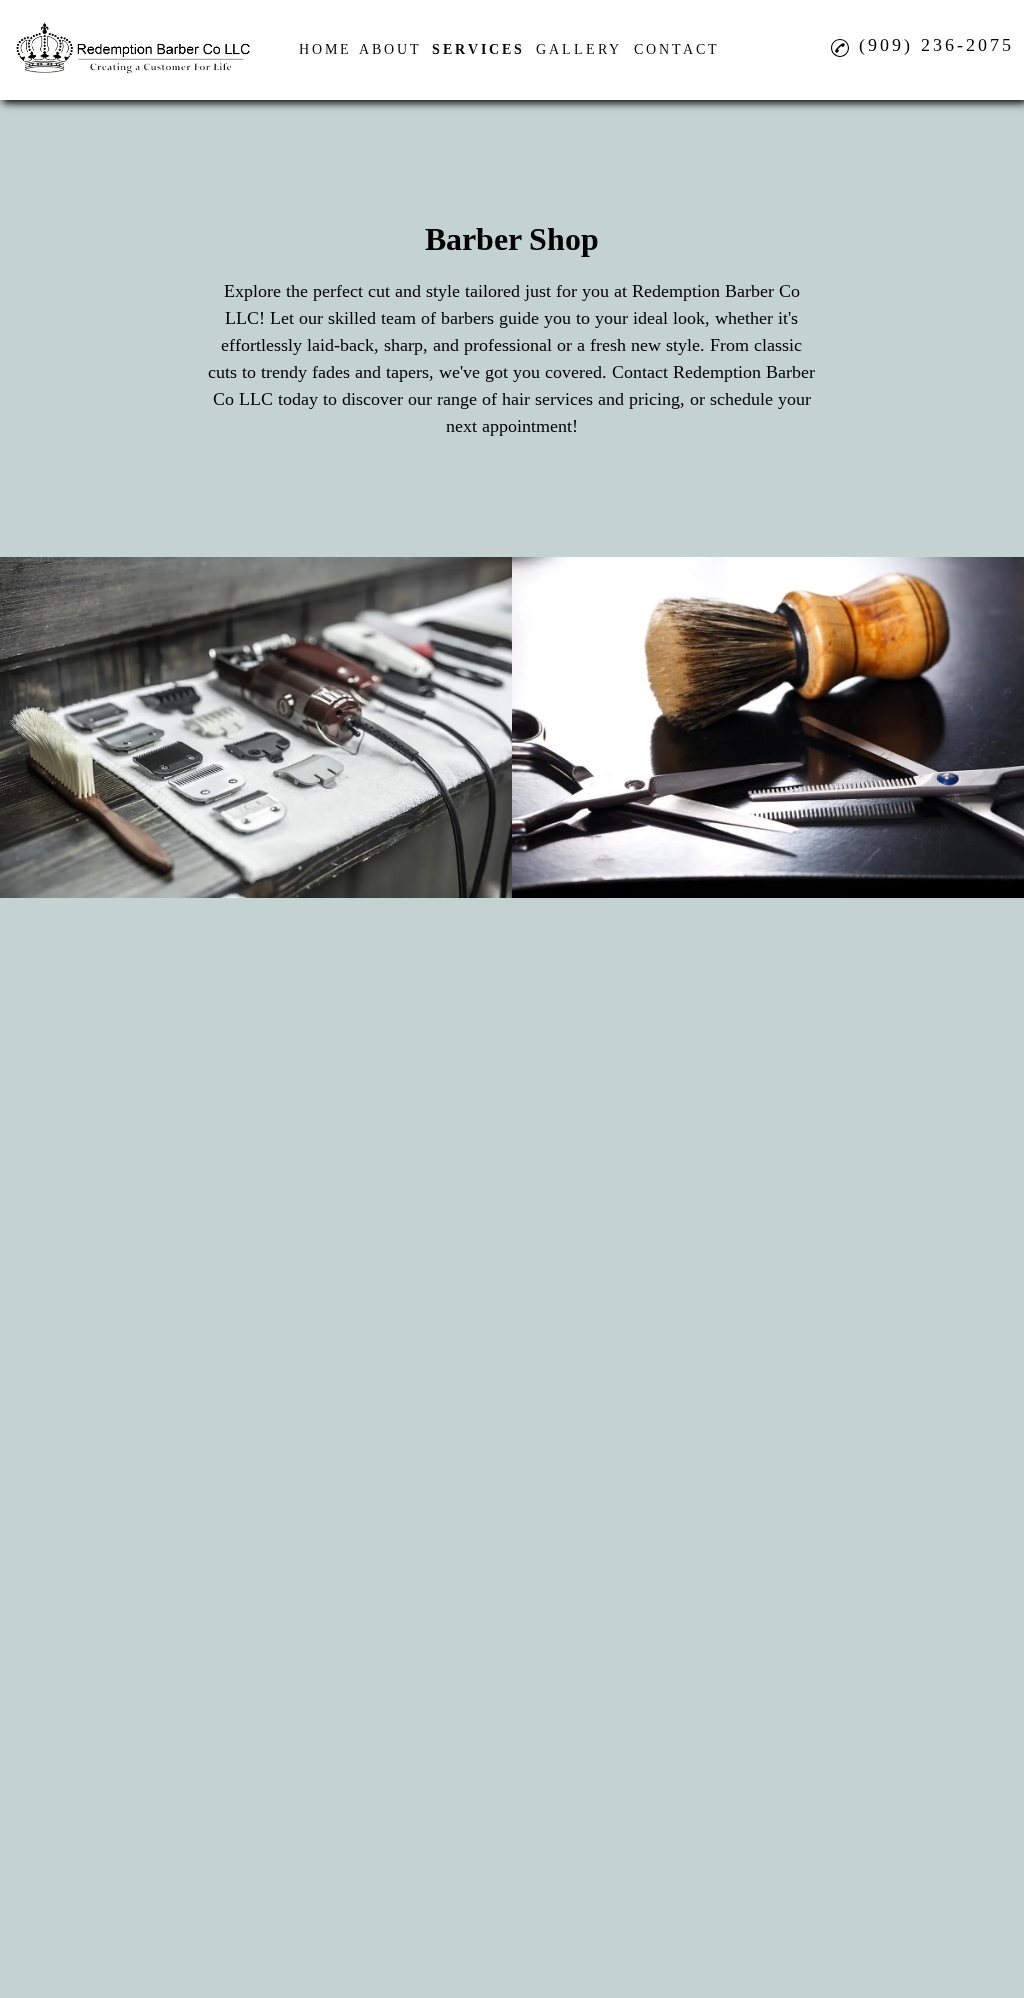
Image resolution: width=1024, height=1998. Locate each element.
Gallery (579, 49)
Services (478, 49)
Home (325, 49)
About (390, 49)
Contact (677, 49)
